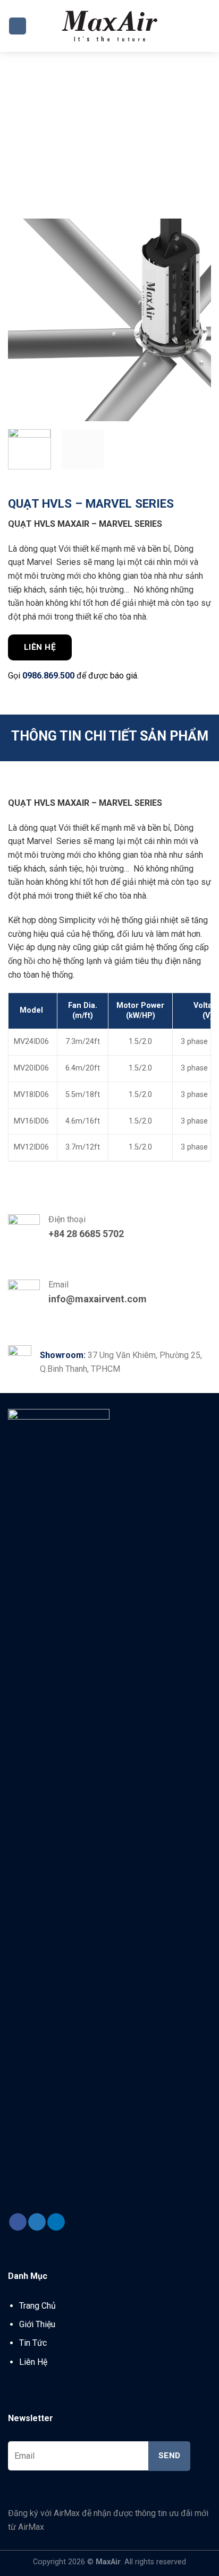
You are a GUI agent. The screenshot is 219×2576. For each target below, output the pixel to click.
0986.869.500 (48, 676)
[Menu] (18, 26)
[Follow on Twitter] (37, 2222)
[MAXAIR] (109, 26)
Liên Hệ (33, 2362)
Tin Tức (33, 2343)
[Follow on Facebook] (18, 2222)
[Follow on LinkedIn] (56, 2222)
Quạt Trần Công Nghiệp (105, 123)
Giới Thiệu (37, 2324)
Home (29, 123)
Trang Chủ (37, 2306)
